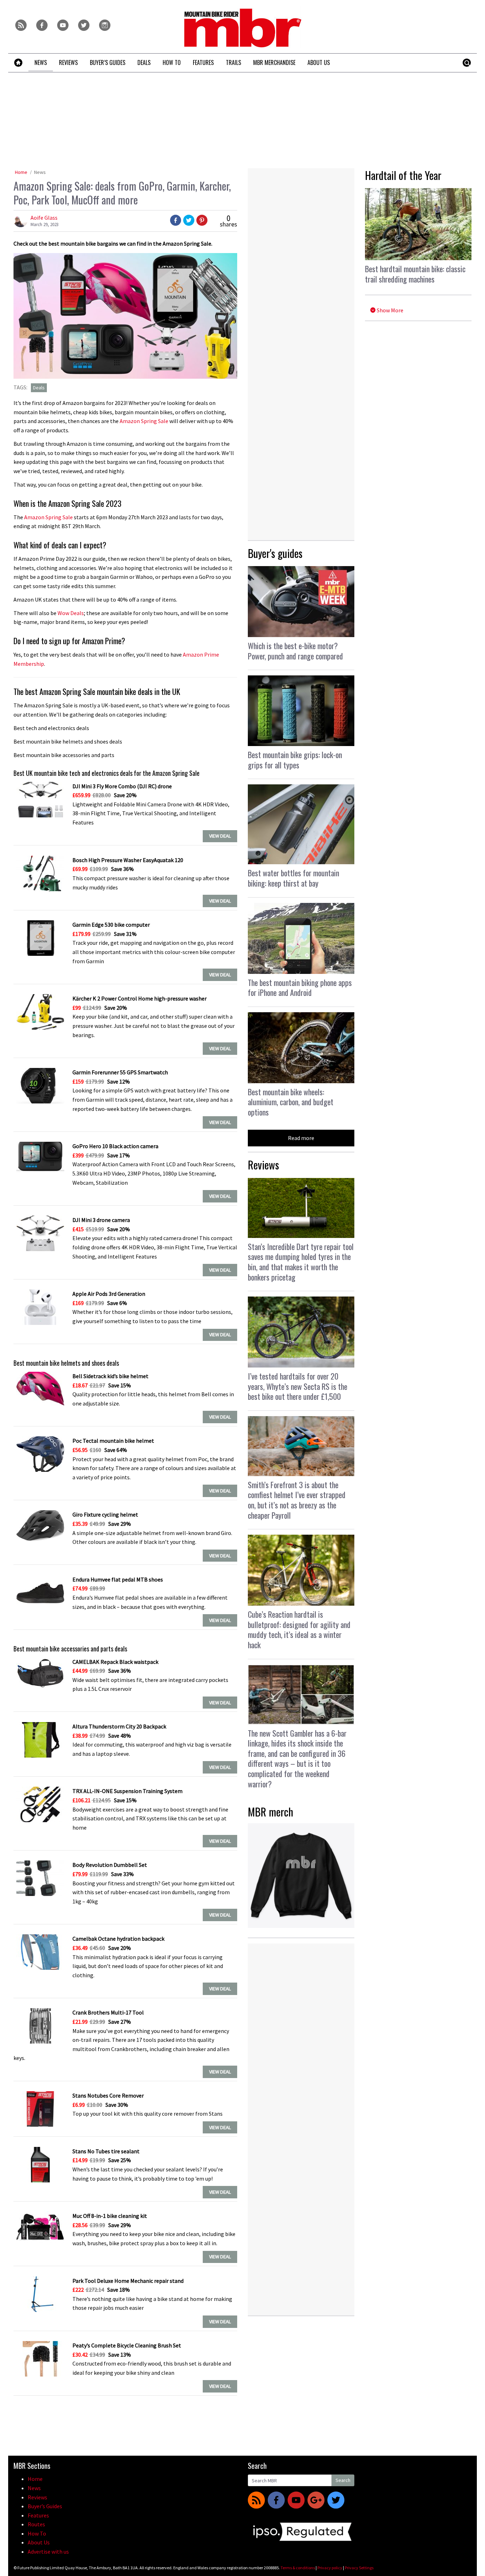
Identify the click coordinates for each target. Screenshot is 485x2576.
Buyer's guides (275, 553)
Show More (389, 310)
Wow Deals (71, 613)
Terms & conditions (298, 2568)
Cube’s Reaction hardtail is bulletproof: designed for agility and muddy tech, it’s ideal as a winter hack (299, 1629)
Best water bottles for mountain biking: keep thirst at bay (293, 878)
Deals (39, 388)
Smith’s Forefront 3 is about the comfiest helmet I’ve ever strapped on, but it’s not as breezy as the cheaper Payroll (297, 1500)
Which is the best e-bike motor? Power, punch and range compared (295, 651)
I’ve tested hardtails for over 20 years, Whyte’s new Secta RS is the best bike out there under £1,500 (298, 1386)
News (40, 172)
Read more (301, 1138)
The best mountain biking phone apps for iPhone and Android (300, 988)
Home (21, 172)
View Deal (220, 836)
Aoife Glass (44, 218)
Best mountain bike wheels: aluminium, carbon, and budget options (291, 1102)
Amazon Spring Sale (144, 421)
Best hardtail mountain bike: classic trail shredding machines (415, 274)
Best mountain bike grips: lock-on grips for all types (295, 760)
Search (343, 2480)
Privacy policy (330, 2568)
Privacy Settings (359, 2568)
